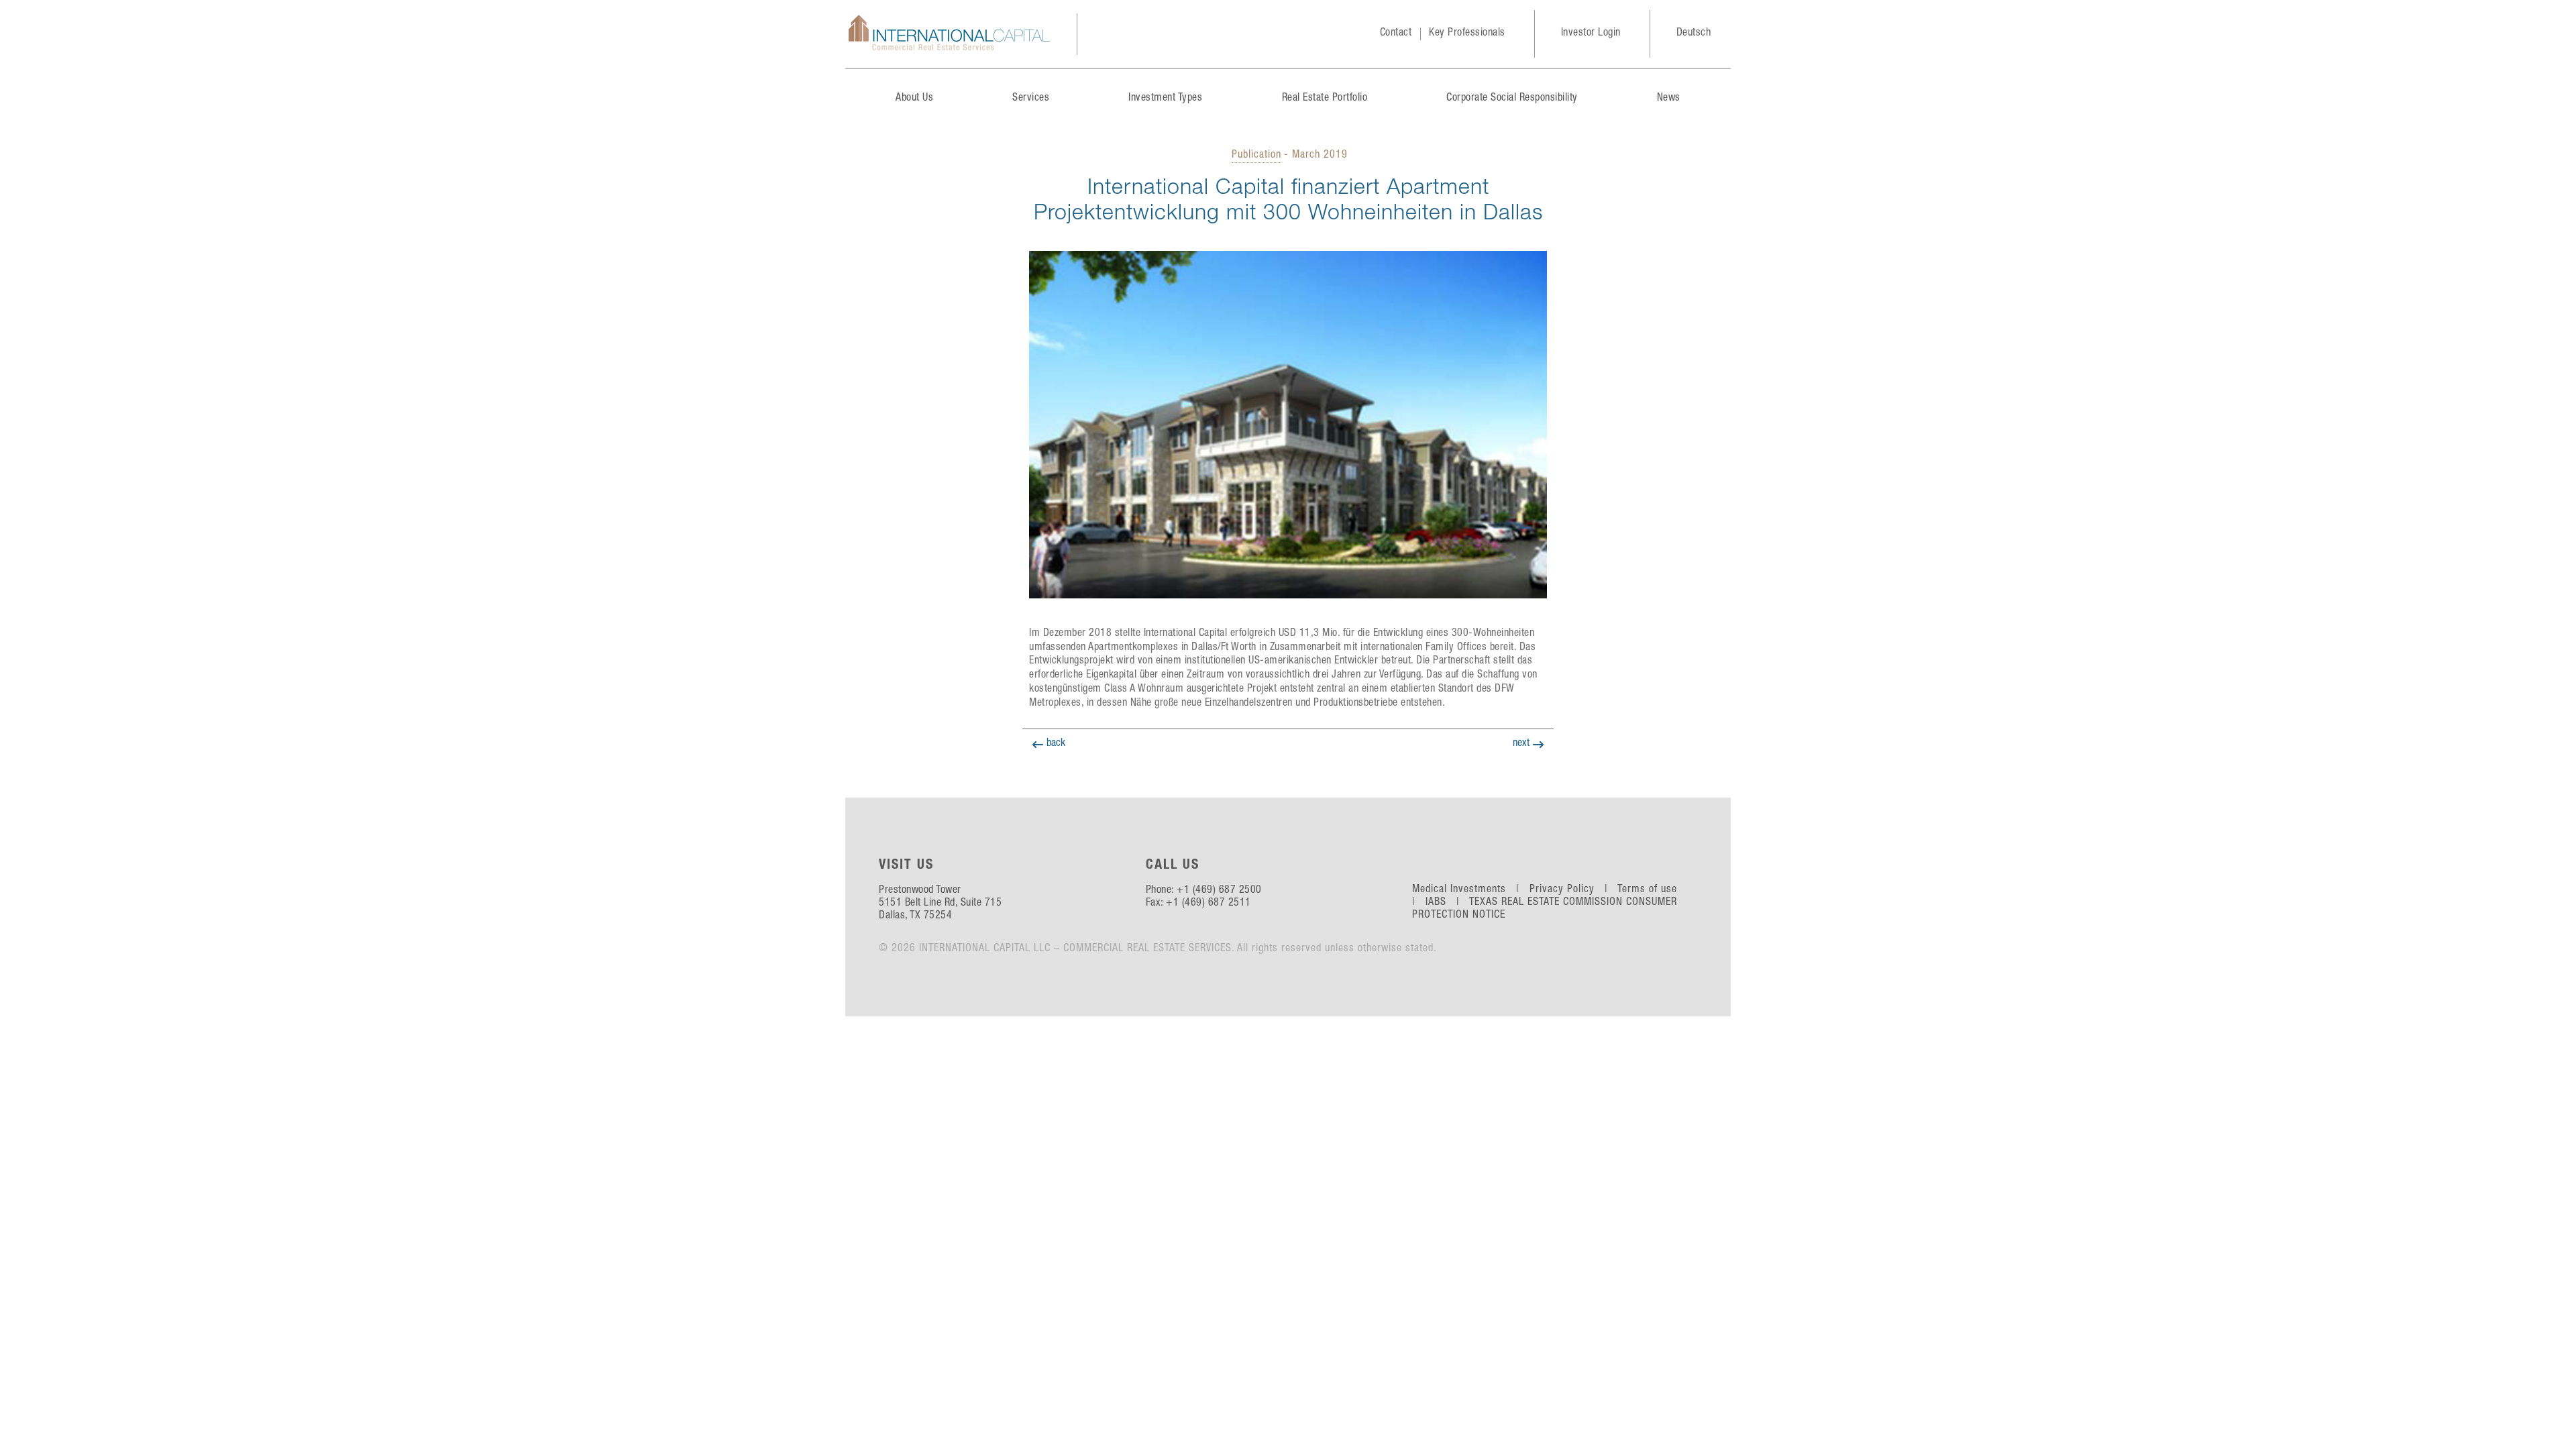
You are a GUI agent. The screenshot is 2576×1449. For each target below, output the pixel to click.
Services (1031, 99)
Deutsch (1694, 34)
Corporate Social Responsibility (1512, 99)
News (1669, 99)
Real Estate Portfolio (1325, 99)
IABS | (1446, 903)
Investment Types (1165, 99)
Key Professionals (1467, 34)
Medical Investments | (1469, 890)
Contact (1396, 34)
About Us (914, 99)
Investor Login (1591, 34)
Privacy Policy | (1572, 890)
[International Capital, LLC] (949, 34)
